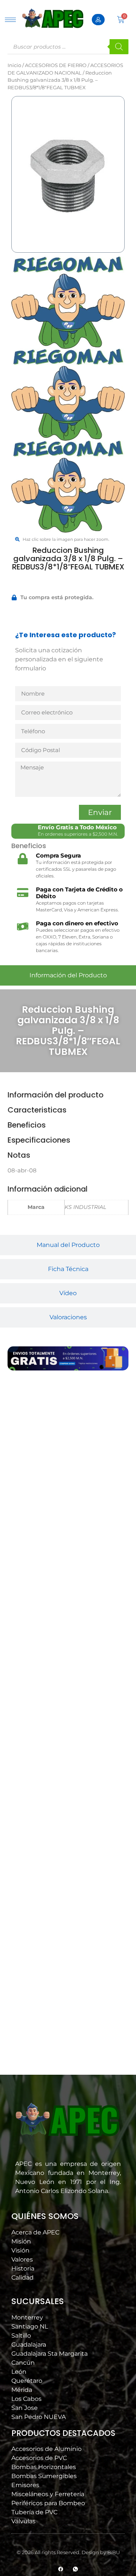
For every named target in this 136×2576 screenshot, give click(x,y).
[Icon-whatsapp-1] (75, 2569)
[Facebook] (61, 2569)
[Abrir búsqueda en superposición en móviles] (68, 47)
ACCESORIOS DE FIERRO (56, 65)
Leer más (38, 1599)
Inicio (14, 65)
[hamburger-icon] (10, 20)
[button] (38, 1619)
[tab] (68, 975)
